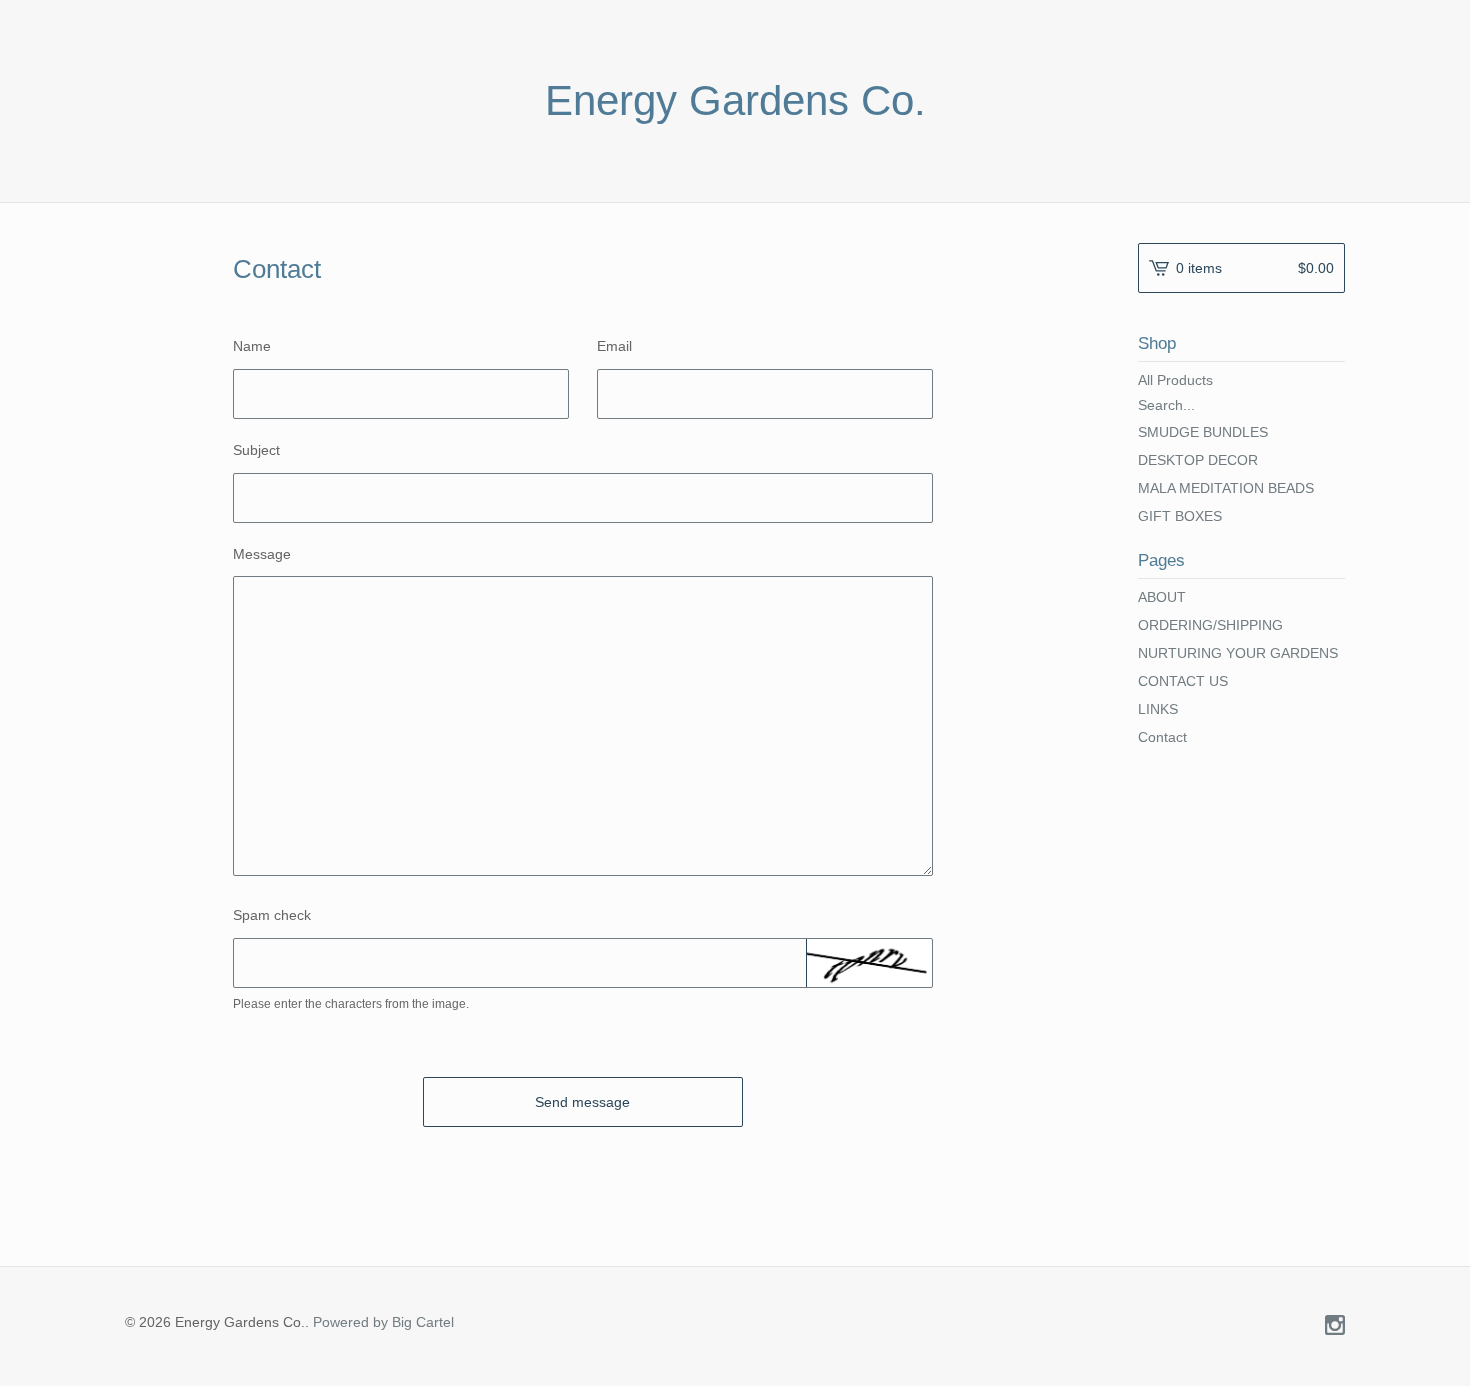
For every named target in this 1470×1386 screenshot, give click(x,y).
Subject (256, 450)
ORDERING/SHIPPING (1210, 625)
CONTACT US (1183, 681)
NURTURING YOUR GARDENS (1238, 653)
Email (614, 346)
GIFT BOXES (1180, 516)
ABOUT (1162, 597)
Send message (582, 1102)
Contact (1162, 737)
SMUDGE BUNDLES (1203, 432)
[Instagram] (1335, 1327)
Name (252, 346)
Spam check (272, 915)
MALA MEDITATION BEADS (1226, 488)
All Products (1175, 380)
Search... (1166, 405)
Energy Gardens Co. (735, 101)
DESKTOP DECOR (1198, 460)
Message (262, 554)
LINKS (1158, 709)
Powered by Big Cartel (383, 1322)
